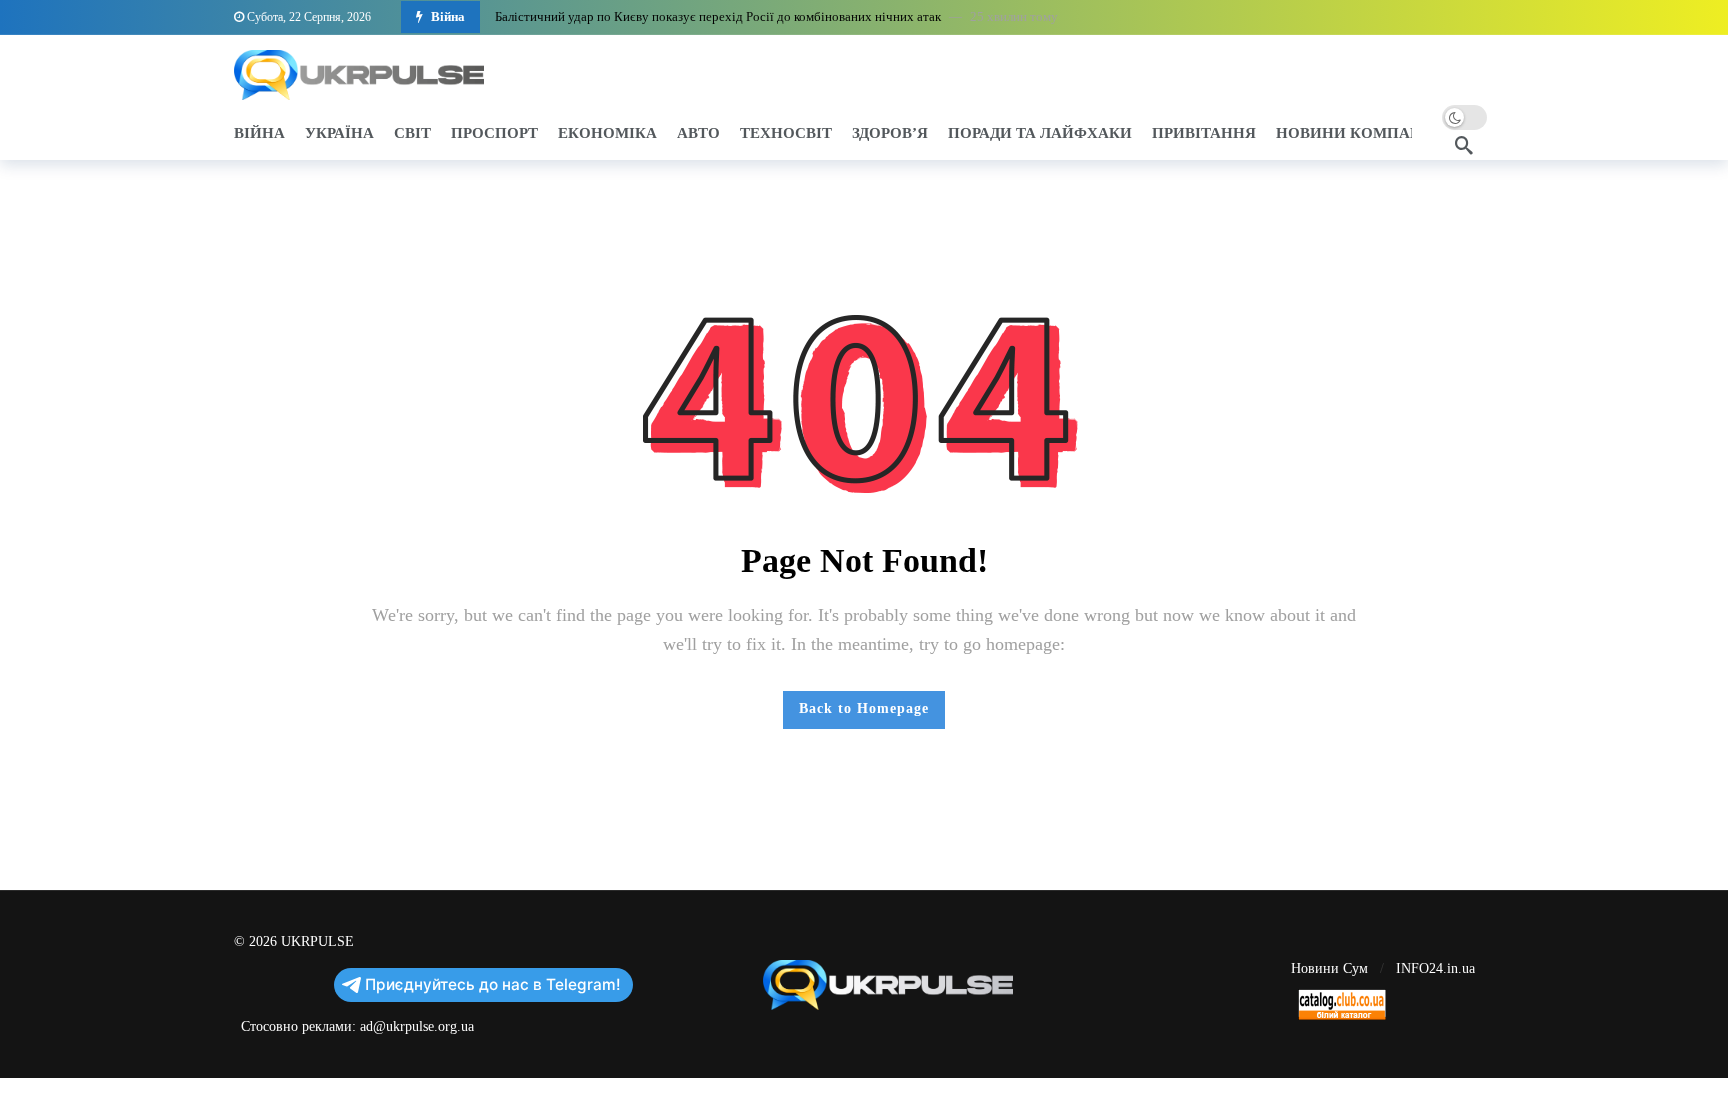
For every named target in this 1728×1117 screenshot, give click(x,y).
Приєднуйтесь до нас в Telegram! (493, 984)
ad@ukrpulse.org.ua (417, 1026)
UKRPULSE (317, 941)
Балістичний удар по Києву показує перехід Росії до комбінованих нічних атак (718, 16)
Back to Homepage (864, 708)
